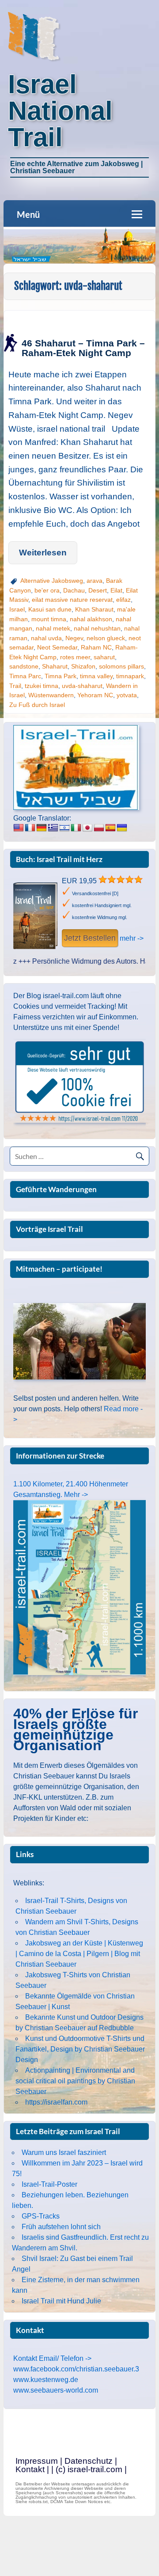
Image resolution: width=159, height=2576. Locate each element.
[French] (30, 828)
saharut (104, 657)
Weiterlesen (43, 553)
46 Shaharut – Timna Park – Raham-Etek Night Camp (83, 348)
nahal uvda (46, 638)
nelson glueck (106, 638)
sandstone (24, 666)
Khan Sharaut (94, 609)
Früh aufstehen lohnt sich (61, 2227)
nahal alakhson (91, 619)
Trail (15, 686)
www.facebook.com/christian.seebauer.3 (76, 2369)
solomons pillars (121, 666)
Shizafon (83, 666)
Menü (28, 214)
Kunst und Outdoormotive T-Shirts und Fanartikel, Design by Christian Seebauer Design (80, 2049)
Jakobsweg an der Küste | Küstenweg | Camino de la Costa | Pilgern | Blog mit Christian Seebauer (79, 1954)
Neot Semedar (57, 647)
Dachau (74, 590)
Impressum (37, 2461)
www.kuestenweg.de (46, 2380)
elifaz (123, 600)
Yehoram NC (95, 695)
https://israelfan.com (56, 2102)
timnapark (130, 676)
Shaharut (55, 666)
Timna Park (61, 676)
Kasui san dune (50, 609)
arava (95, 581)
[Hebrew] (64, 828)
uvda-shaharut (82, 686)
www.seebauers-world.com (56, 2390)
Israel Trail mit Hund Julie (61, 2301)
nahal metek (53, 628)
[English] (19, 828)
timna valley (96, 676)
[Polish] (99, 828)
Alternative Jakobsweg (52, 581)
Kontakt (30, 2469)
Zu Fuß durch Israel (37, 705)
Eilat (116, 590)
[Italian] (76, 828)
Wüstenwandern (51, 695)
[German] (42, 828)
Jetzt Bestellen (90, 938)
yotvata (127, 695)
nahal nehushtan (97, 628)
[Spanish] (110, 828)
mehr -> (132, 938)
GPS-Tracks (41, 2216)
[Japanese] (87, 828)
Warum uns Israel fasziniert (64, 2152)
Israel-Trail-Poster (49, 2184)
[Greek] (53, 828)
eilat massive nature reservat (72, 600)
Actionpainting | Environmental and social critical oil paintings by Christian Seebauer (75, 2081)
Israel (17, 609)
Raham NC (96, 647)
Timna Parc (25, 676)
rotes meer (75, 657)
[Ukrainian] (122, 828)
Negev (74, 638)
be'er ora (47, 590)
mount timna (49, 619)
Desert (98, 590)
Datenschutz (89, 2461)
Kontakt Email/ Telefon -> (52, 2358)
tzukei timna (42, 686)
